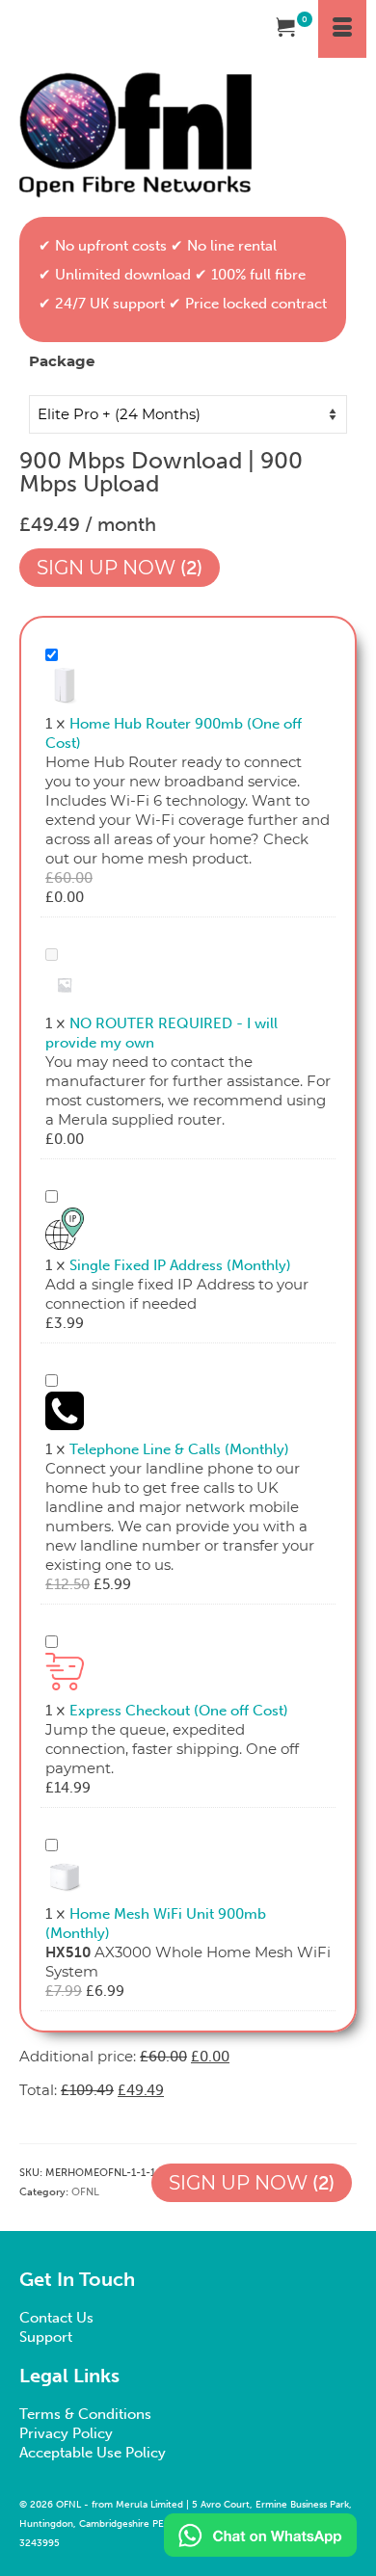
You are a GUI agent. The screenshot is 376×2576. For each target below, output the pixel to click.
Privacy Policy (66, 2433)
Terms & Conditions (85, 2414)
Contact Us (56, 2318)
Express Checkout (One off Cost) (179, 1711)
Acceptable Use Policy (93, 2453)
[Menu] (342, 29)
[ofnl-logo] (135, 135)
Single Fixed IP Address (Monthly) (180, 1265)
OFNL (85, 2192)
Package (62, 361)
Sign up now (117, 568)
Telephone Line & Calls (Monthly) (179, 1449)
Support (46, 2337)
